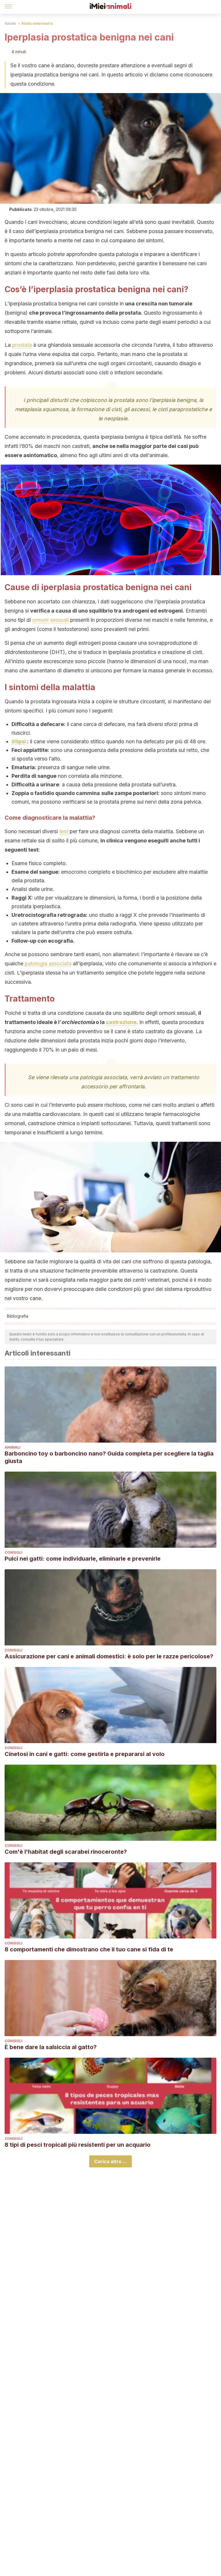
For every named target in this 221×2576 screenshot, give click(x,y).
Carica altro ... (110, 2161)
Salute (10, 23)
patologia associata (48, 963)
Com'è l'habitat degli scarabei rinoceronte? (66, 1852)
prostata (22, 345)
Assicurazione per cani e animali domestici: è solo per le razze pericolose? (109, 1656)
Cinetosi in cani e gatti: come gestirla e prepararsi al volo (85, 1754)
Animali (13, 1447)
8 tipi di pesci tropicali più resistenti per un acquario (78, 2145)
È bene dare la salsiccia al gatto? (51, 2047)
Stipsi (19, 741)
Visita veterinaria (37, 23)
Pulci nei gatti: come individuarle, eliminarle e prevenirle (83, 1559)
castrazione (121, 1022)
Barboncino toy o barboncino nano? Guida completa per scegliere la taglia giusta (109, 1457)
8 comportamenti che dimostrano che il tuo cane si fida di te (89, 1949)
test (64, 831)
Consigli (14, 1552)
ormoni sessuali (51, 620)
